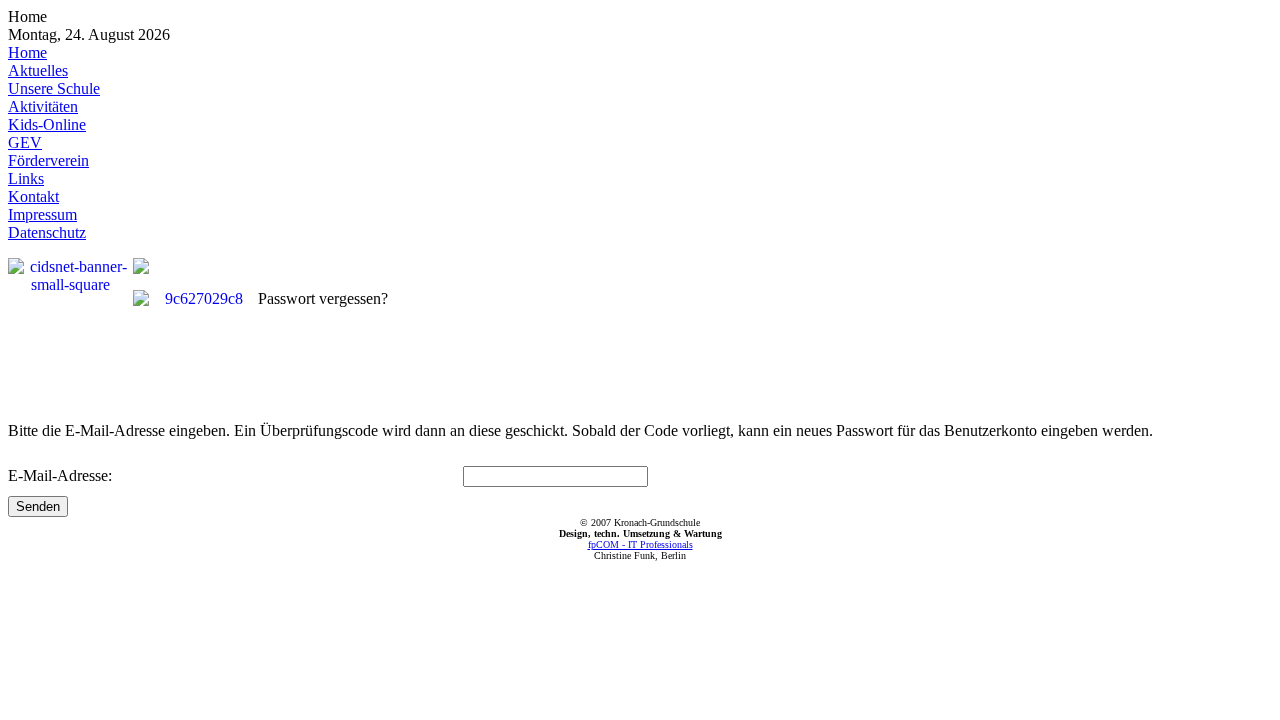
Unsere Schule (54, 88)
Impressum (42, 214)
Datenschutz (47, 232)
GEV (25, 142)
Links (26, 178)
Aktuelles (38, 70)
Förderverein (48, 160)
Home (27, 52)
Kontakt (33, 196)
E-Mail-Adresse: (60, 475)
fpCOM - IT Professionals (640, 544)
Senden (38, 506)
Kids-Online (47, 124)
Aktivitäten (43, 106)
